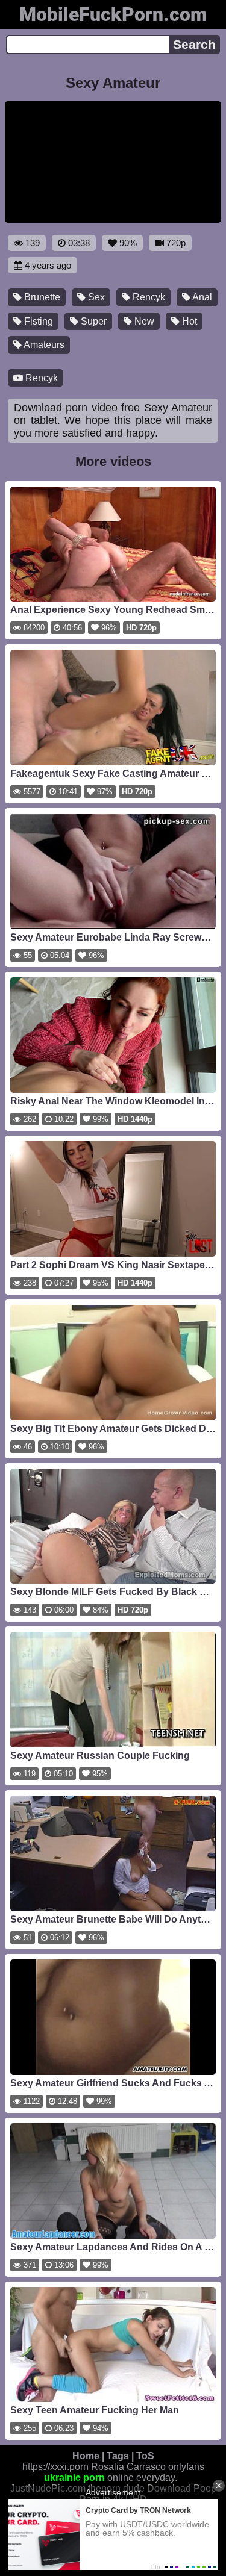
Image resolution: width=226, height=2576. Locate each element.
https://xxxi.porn (55, 2467)
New (143, 321)
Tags (118, 2456)
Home (86, 2456)
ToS (145, 2456)
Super (93, 321)
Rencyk (148, 297)
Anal (201, 297)
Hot (188, 321)
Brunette (41, 297)
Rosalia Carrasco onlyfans (148, 2467)
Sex (95, 297)
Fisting (37, 321)
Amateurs (43, 345)
